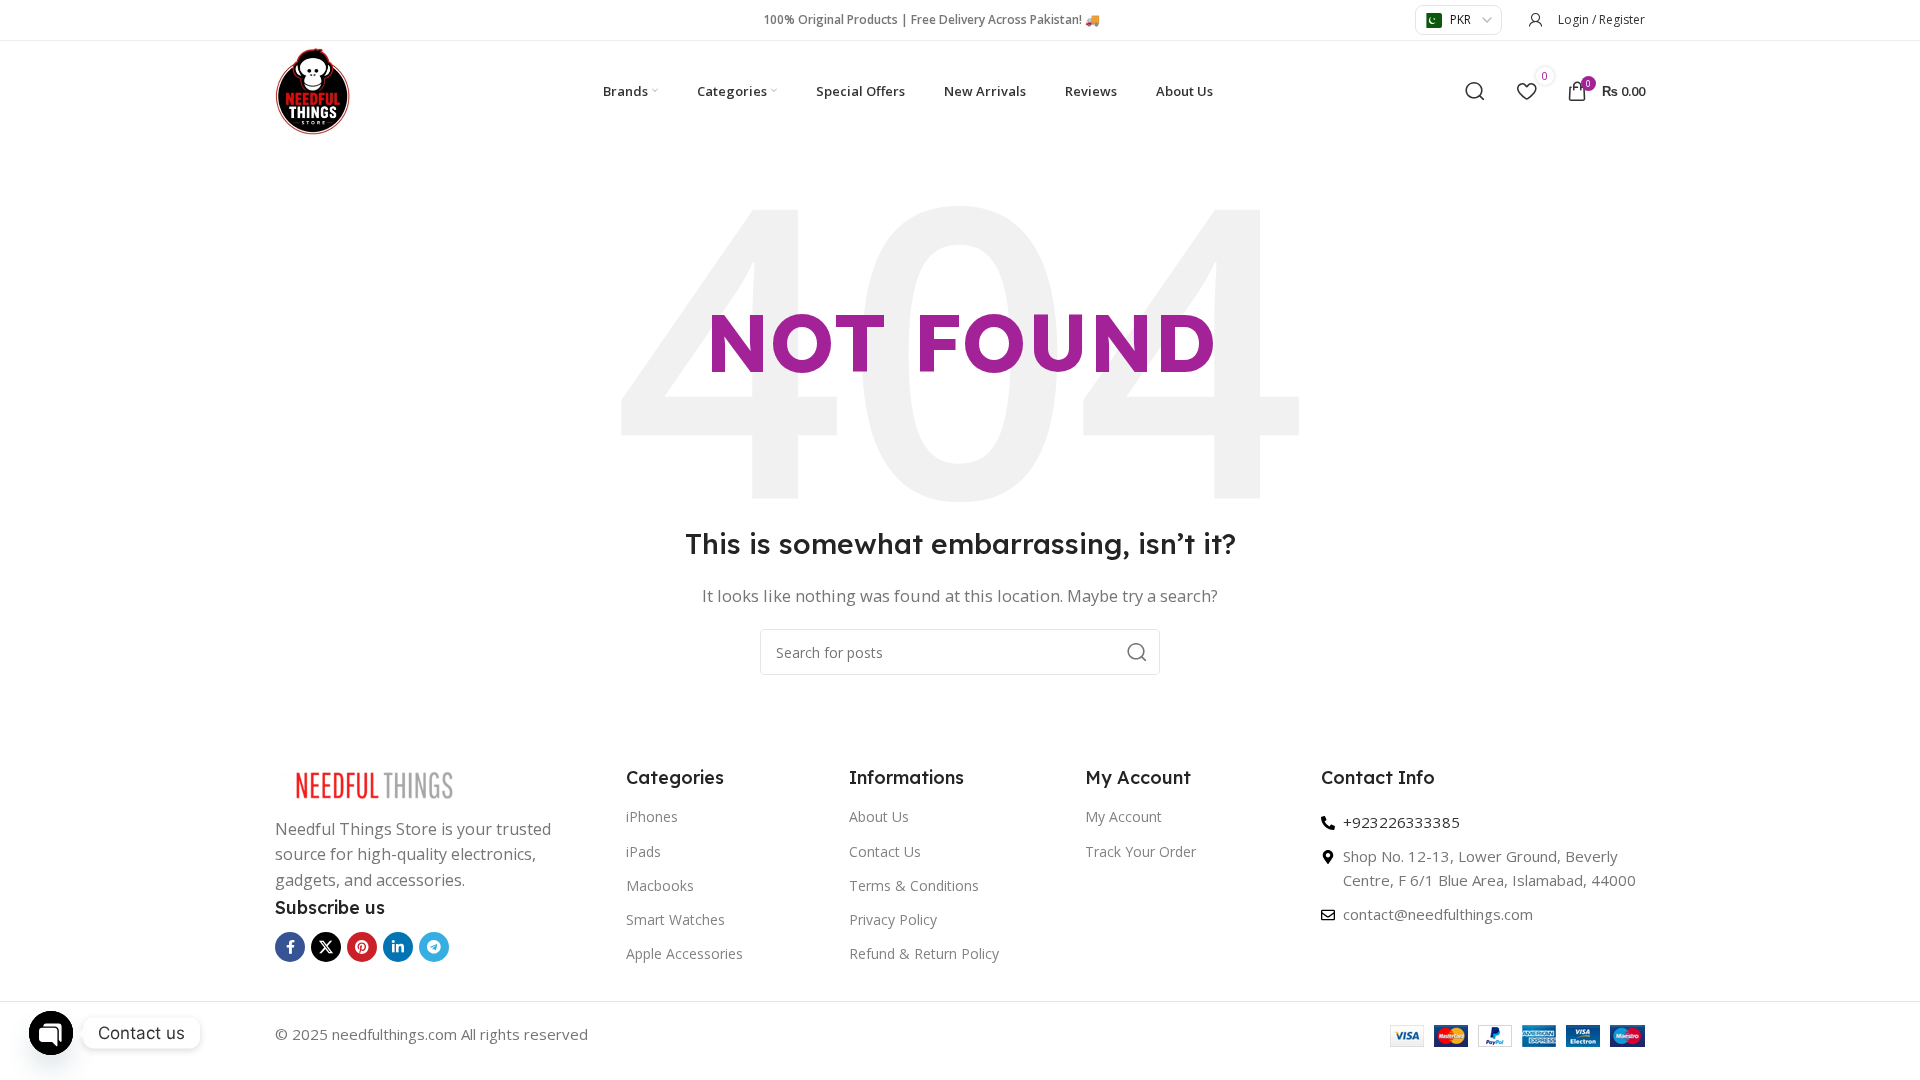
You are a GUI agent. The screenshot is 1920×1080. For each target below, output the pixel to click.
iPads (643, 851)
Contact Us (885, 851)
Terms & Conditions (914, 885)
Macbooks (660, 885)
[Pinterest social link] (362, 947)
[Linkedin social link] (398, 947)
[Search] (1475, 91)
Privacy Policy (893, 919)
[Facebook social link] (290, 947)
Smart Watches (675, 919)
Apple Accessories (684, 953)
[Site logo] (313, 89)
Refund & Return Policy (924, 953)
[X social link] (326, 947)
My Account (1123, 816)
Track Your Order (1140, 851)
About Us (879, 816)
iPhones (652, 816)
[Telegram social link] (434, 947)
